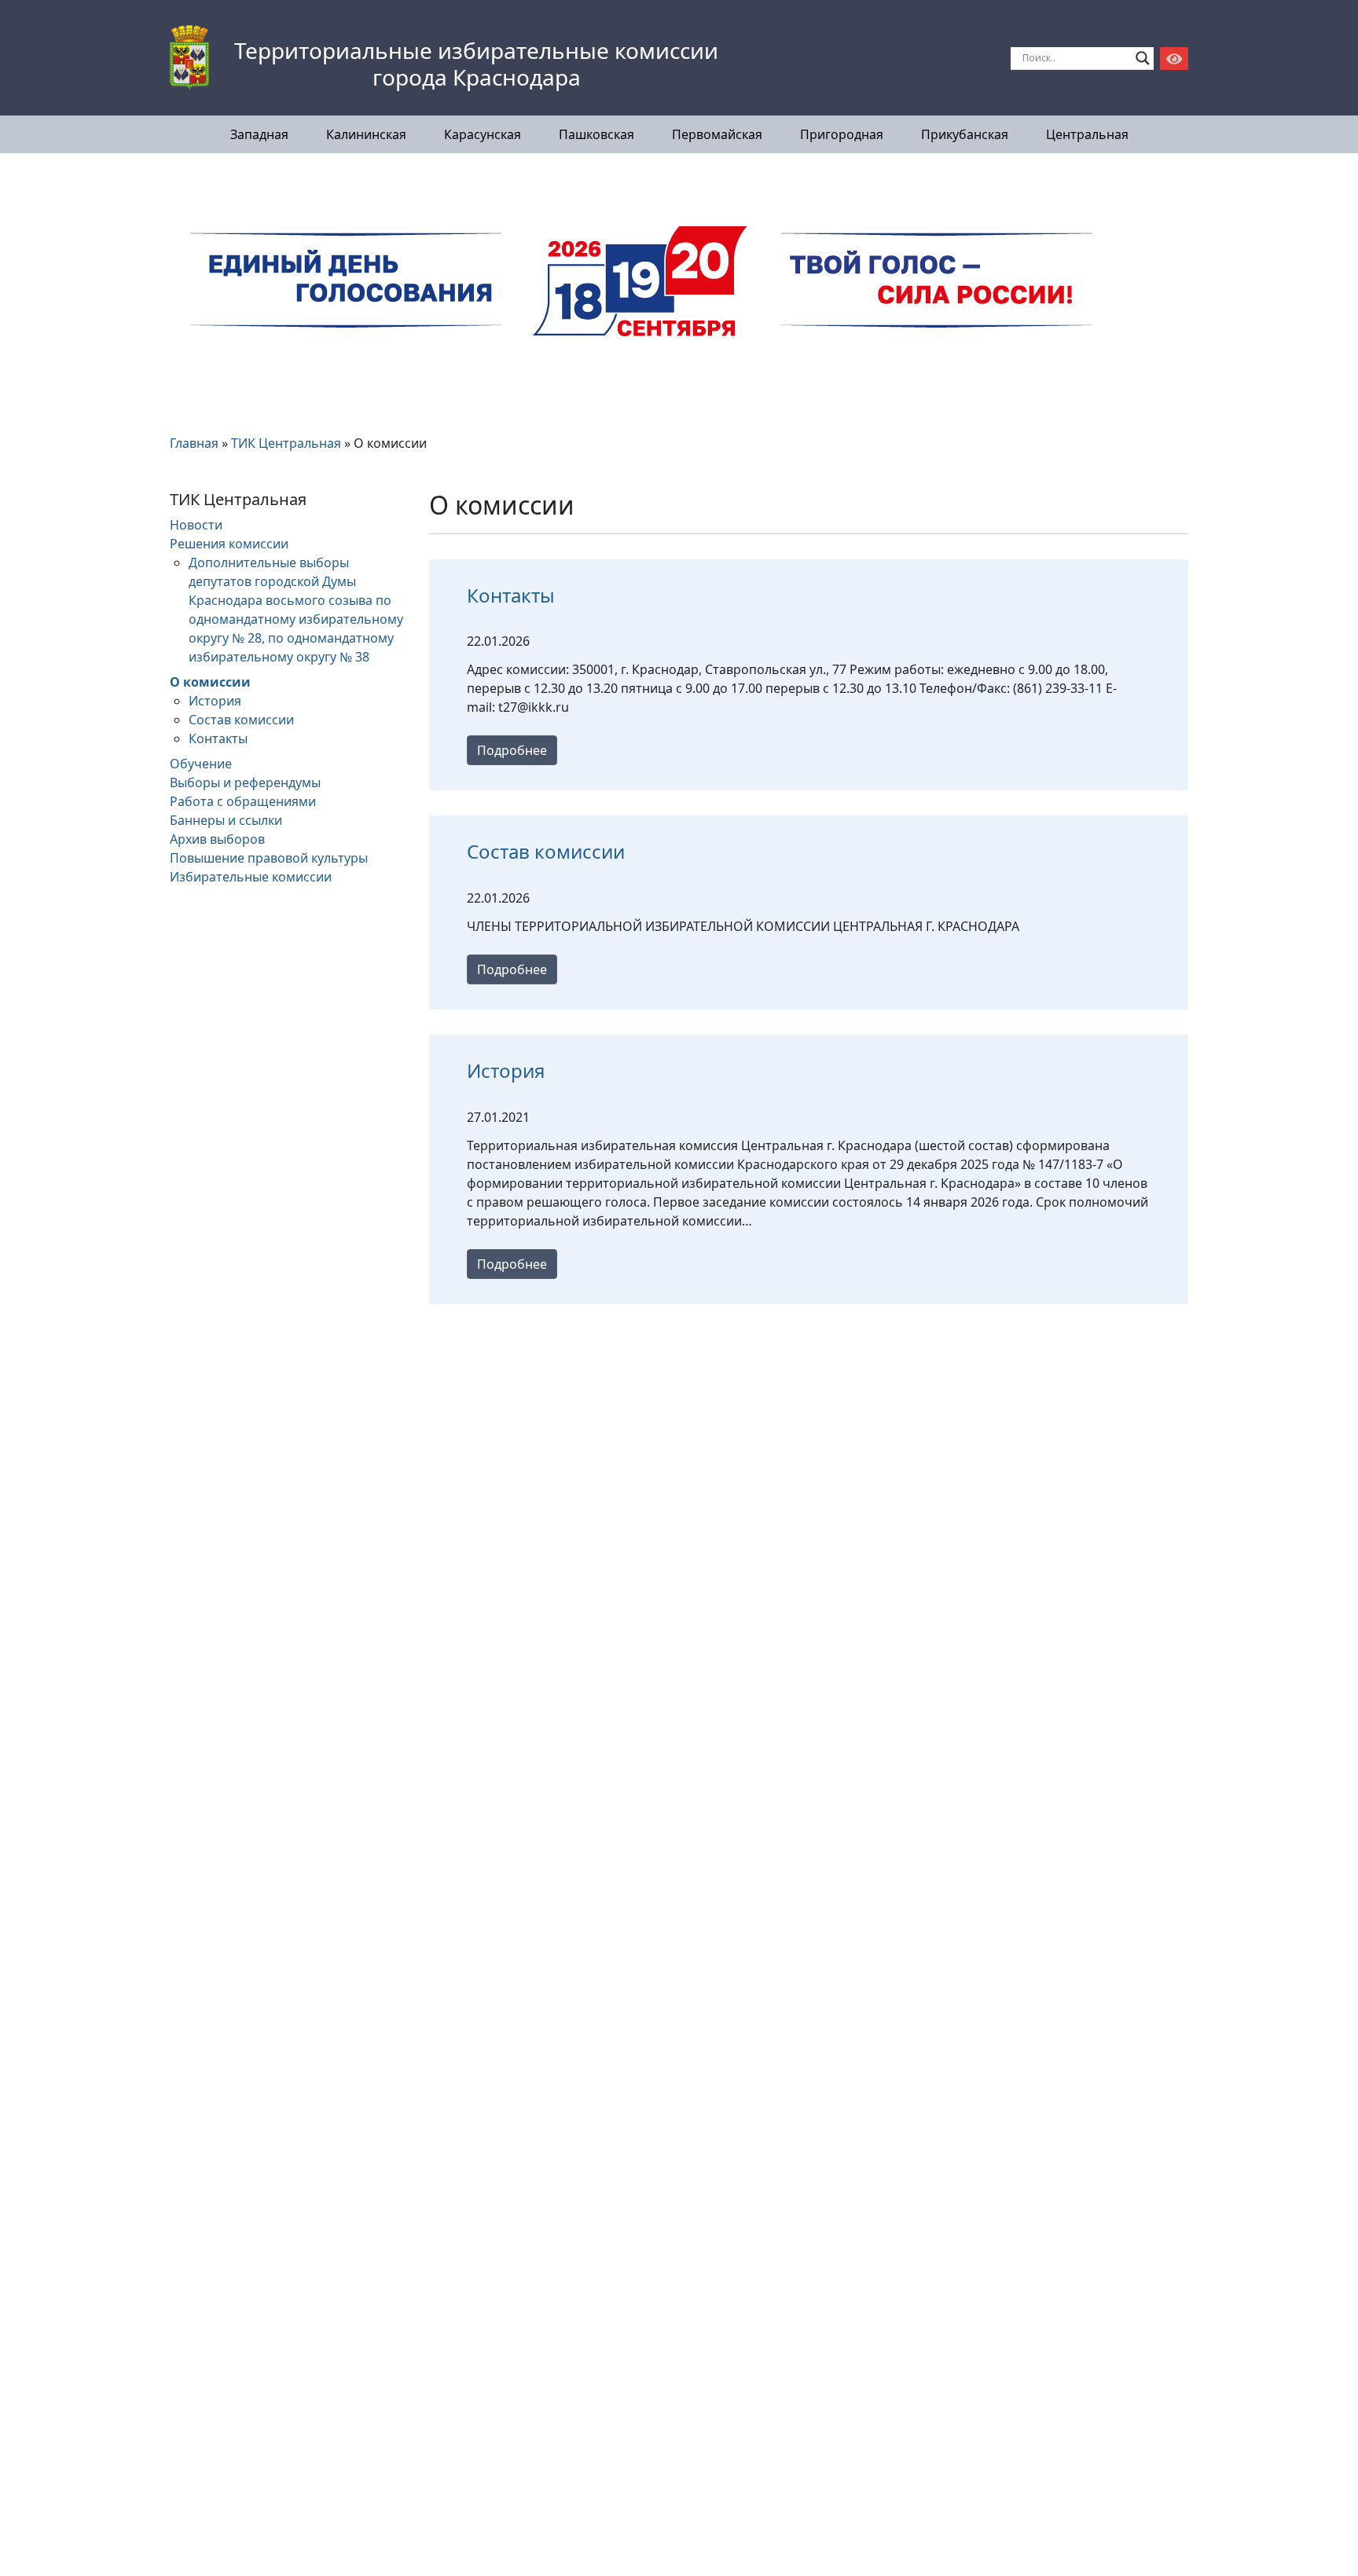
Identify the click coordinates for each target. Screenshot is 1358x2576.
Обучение (201, 764)
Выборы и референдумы (245, 782)
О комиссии (210, 682)
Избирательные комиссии (251, 877)
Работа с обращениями (243, 801)
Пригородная (842, 134)
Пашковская (596, 134)
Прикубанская (965, 134)
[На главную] (189, 58)
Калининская (366, 134)
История (215, 701)
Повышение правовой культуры (269, 858)
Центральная (1087, 134)
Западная (259, 134)
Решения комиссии (229, 544)
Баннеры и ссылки (226, 820)
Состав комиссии (241, 720)
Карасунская (483, 134)
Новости (196, 525)
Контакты (218, 738)
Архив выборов (217, 839)
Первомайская (717, 134)
